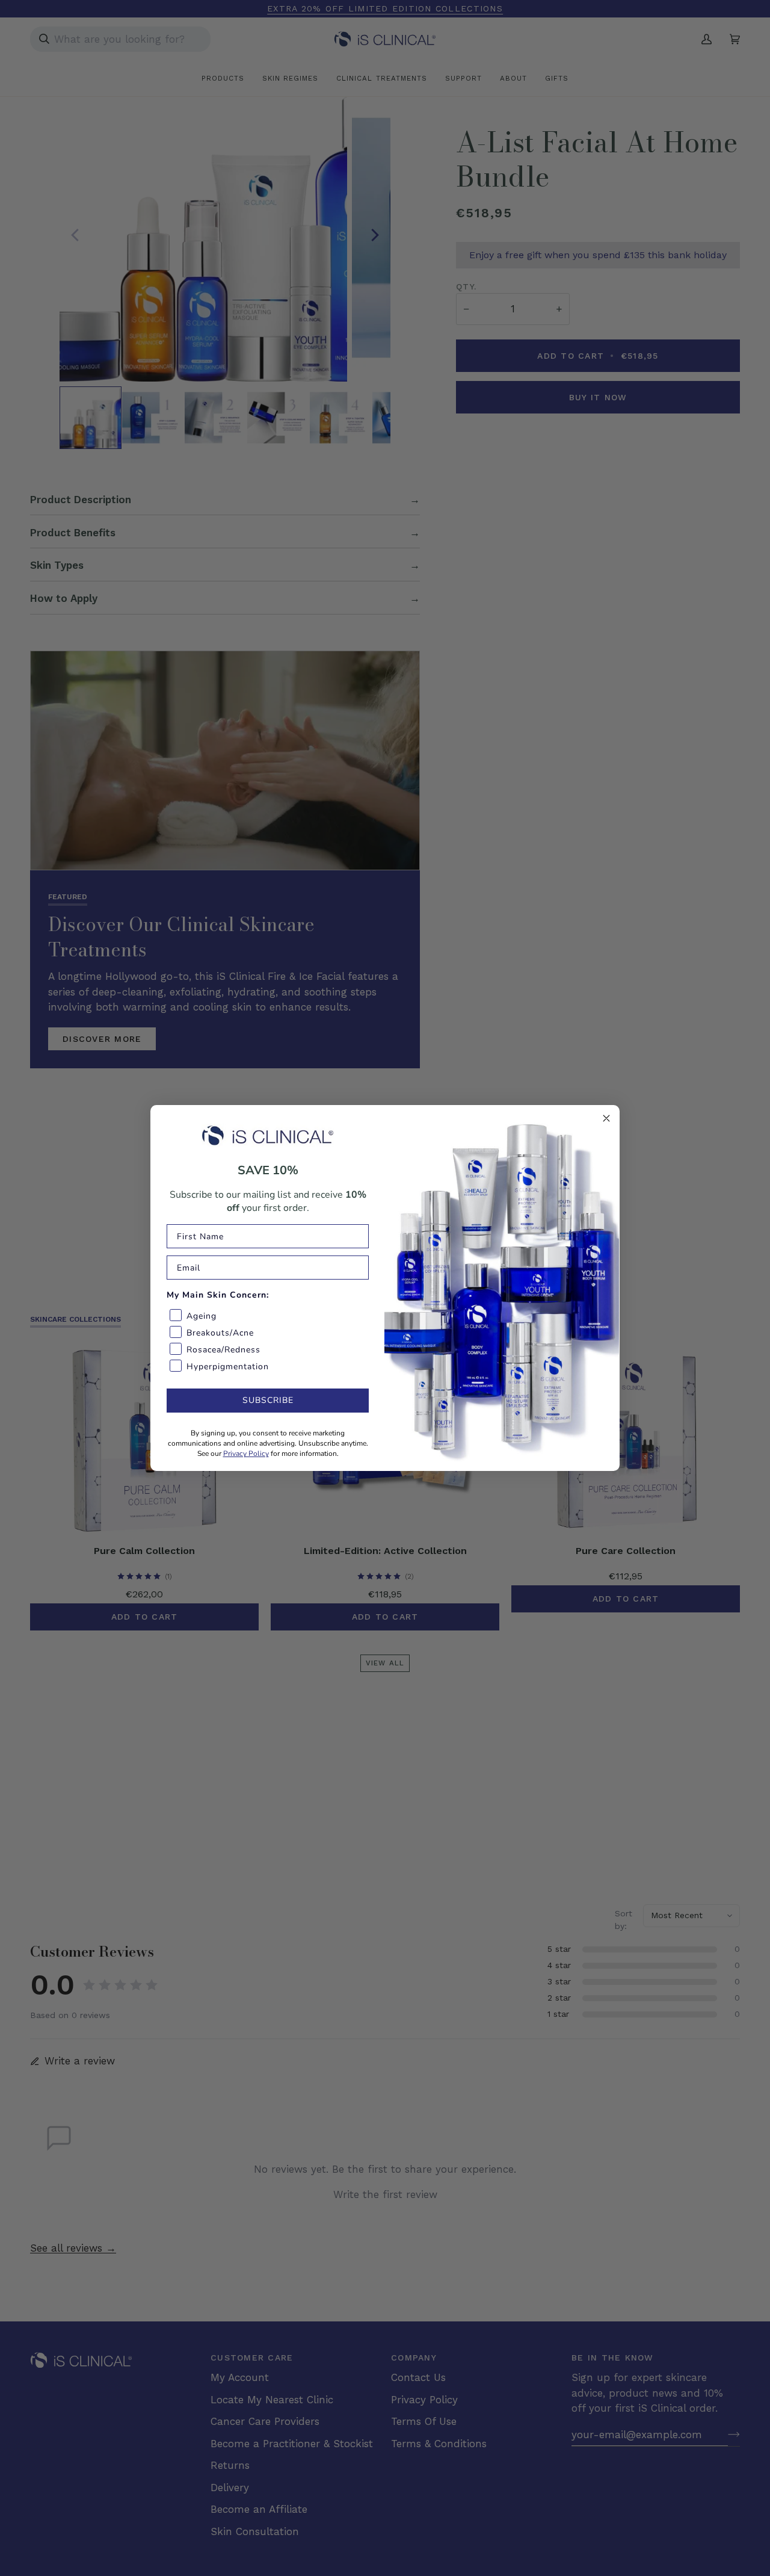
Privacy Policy (246, 1454)
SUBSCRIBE (268, 1400)
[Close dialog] (606, 1118)
